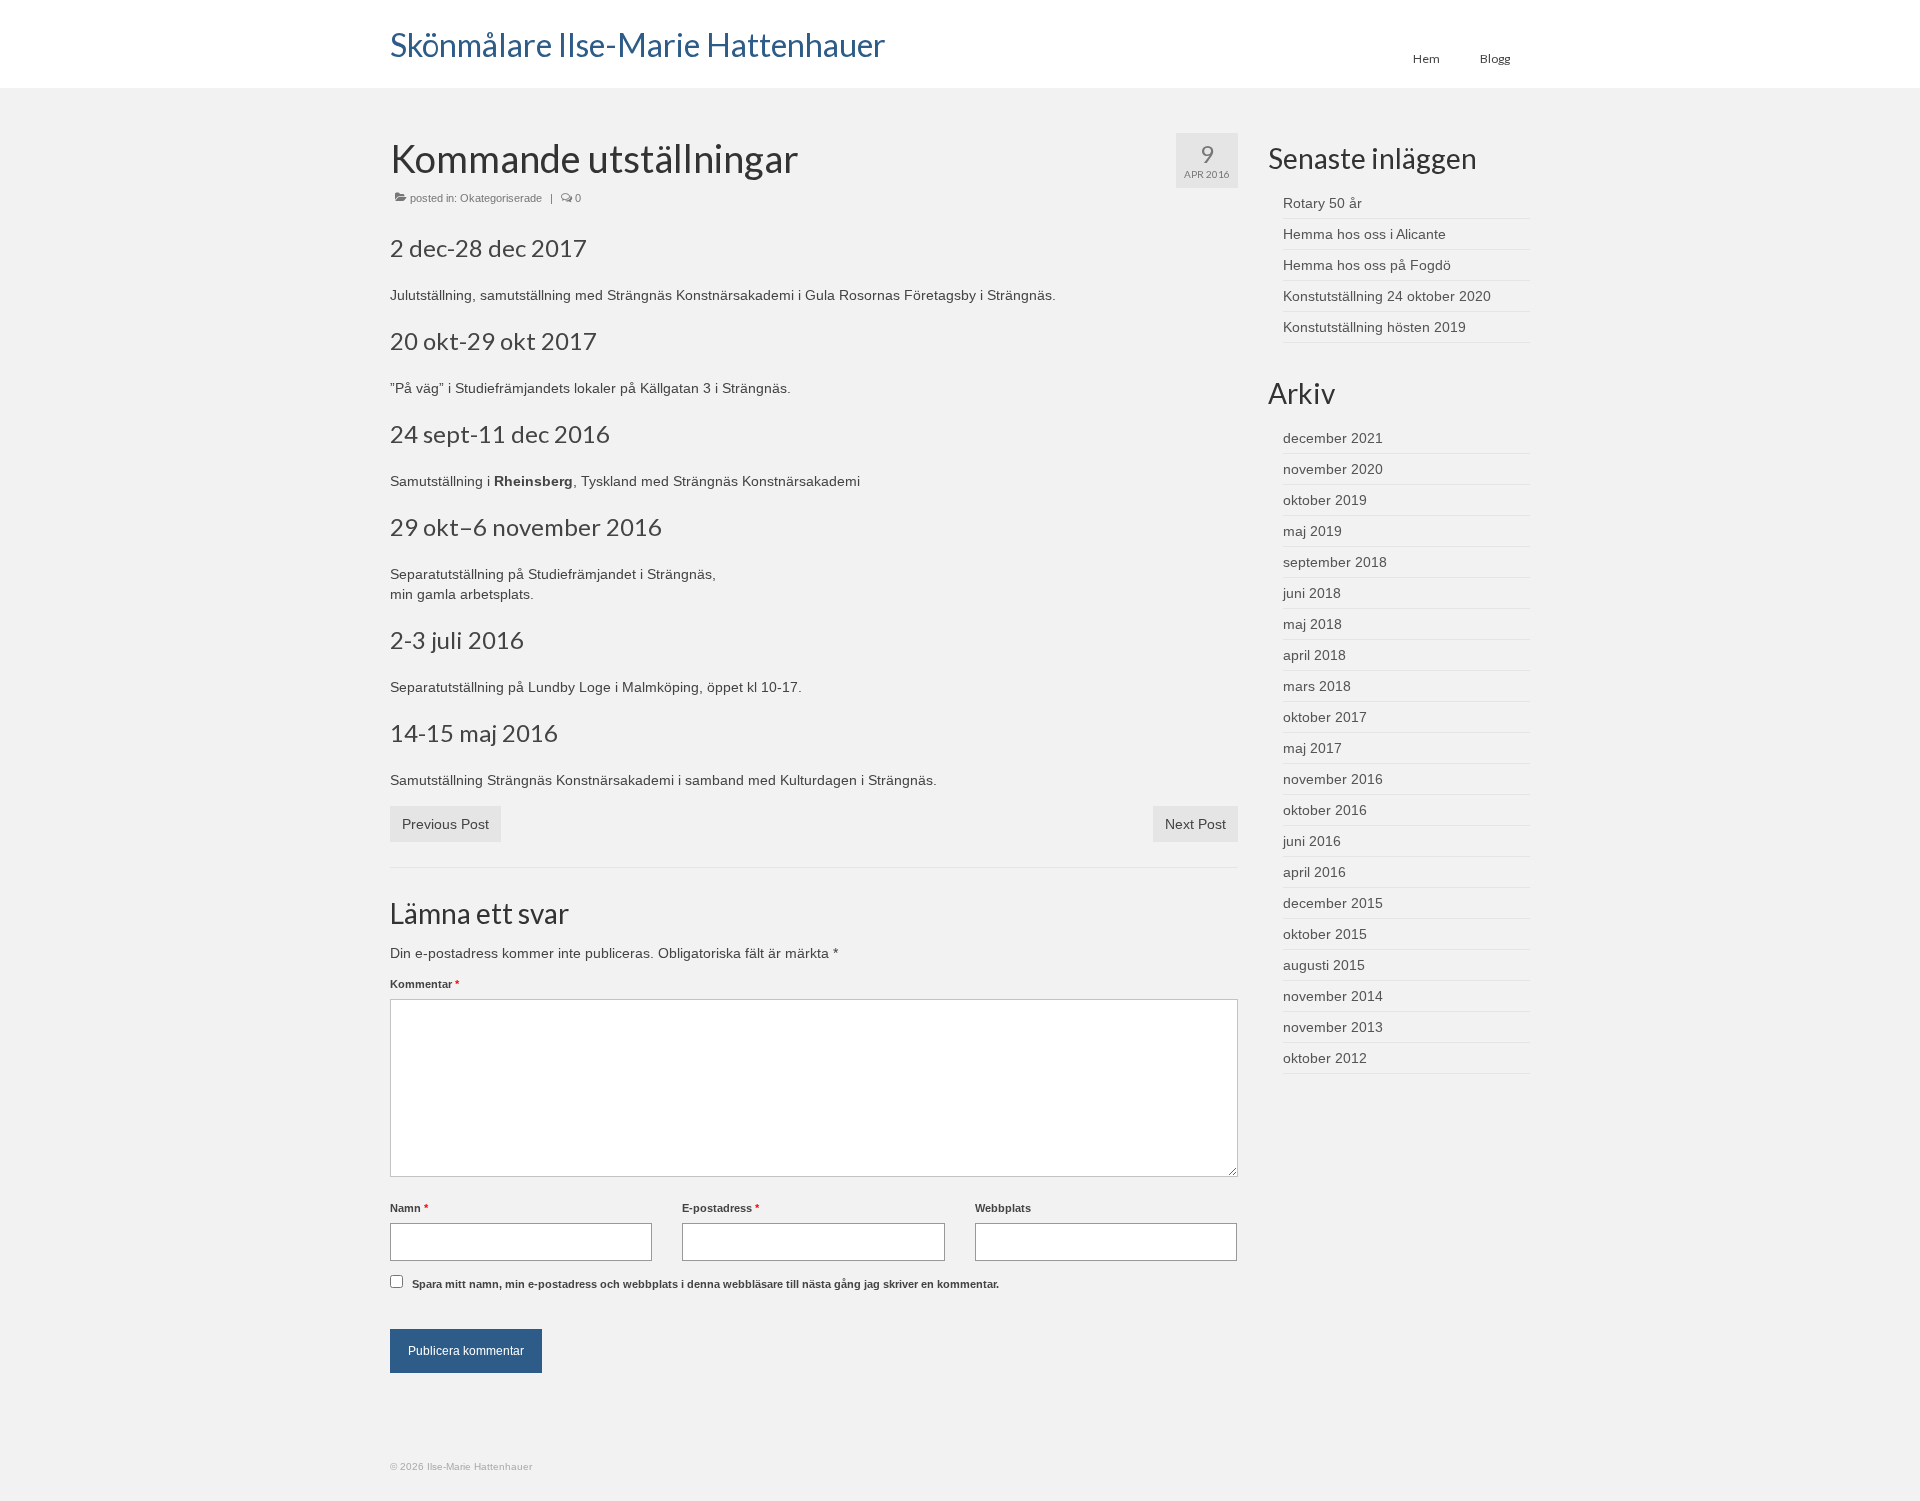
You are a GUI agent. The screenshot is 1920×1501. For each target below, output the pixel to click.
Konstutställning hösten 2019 (1374, 327)
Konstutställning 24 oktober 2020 (1387, 296)
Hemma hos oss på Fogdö (1367, 265)
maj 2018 (1312, 624)
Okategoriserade (501, 198)
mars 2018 (1317, 686)
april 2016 (1314, 872)
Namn (409, 1208)
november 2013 (1333, 1027)
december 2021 (1333, 438)
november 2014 (1333, 996)
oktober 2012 (1325, 1058)
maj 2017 (1312, 748)
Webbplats (1003, 1208)
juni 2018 (1312, 593)
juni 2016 (1312, 841)
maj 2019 (1312, 531)
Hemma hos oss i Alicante (1364, 234)
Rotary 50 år (1322, 203)
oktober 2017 (1325, 717)
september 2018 (1335, 562)
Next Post (1195, 824)
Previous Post (445, 824)
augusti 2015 (1324, 965)
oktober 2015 (1325, 934)
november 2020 (1333, 469)
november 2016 (1333, 779)
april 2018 (1314, 655)
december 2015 (1333, 903)
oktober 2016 (1325, 810)
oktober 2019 (1325, 500)
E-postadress (720, 1208)
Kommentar (424, 984)
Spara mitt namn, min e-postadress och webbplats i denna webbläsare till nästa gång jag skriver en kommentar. (705, 1284)
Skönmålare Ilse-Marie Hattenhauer (638, 44)
